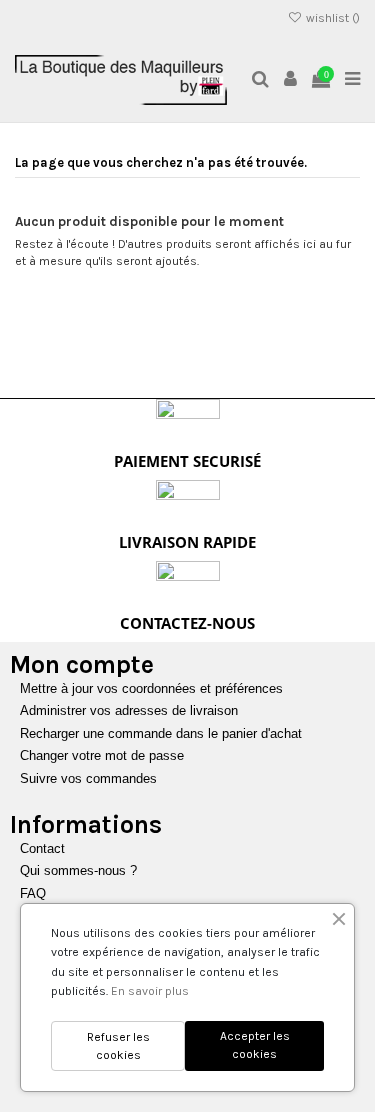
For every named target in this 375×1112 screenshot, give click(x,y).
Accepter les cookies (255, 1045)
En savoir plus (150, 991)
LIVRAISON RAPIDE (187, 542)
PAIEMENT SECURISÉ (187, 461)
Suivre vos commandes (88, 778)
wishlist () (331, 18)
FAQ (33, 893)
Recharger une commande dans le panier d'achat (161, 733)
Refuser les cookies (118, 1046)
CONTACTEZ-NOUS (187, 623)
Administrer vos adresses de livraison (129, 710)
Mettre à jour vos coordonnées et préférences (151, 688)
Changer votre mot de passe (102, 755)
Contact (42, 848)
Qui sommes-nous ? (78, 870)
